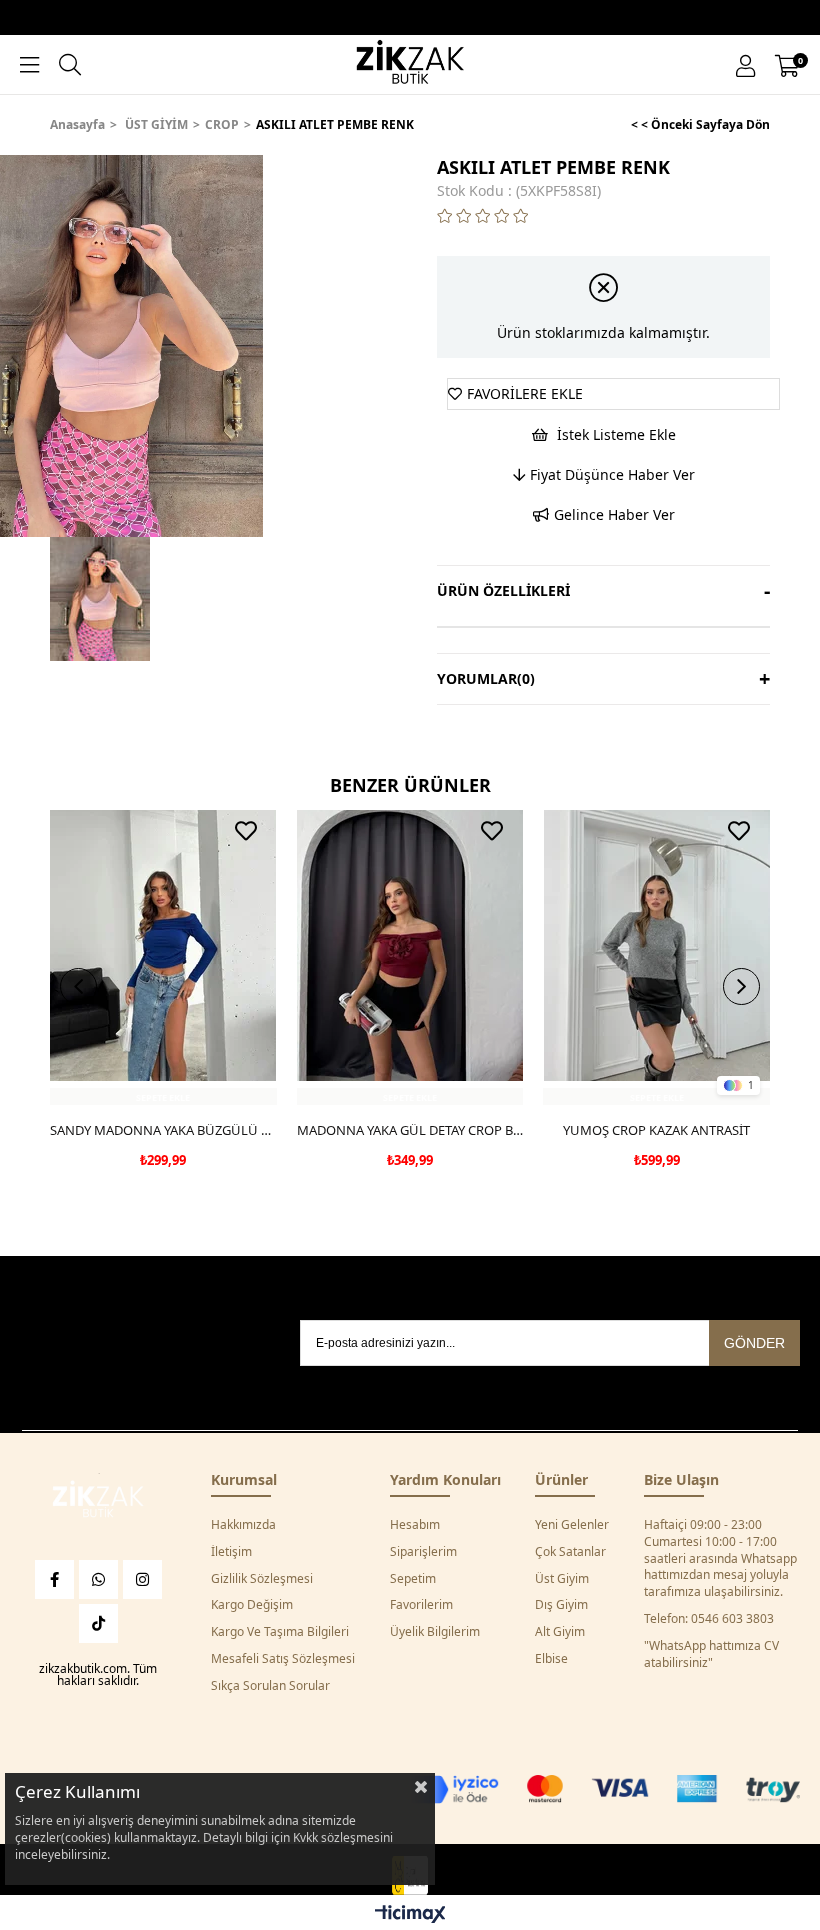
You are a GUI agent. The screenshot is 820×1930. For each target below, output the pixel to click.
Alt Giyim (560, 1632)
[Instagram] (142, 1579)
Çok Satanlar (570, 1552)
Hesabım (415, 1525)
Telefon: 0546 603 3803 (709, 1619)
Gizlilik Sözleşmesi (262, 1579)
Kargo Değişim (252, 1605)
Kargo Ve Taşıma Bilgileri (280, 1632)
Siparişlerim (423, 1552)
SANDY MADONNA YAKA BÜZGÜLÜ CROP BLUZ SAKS (163, 1130)
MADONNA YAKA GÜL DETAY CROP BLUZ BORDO (410, 1130)
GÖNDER (754, 1343)
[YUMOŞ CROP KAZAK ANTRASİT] (656, 957)
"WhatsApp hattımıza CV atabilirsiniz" (711, 1654)
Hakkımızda (243, 1525)
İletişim (231, 1552)
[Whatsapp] (98, 1579)
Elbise (551, 1659)
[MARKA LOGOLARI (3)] (98, 1501)
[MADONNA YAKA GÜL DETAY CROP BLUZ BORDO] (410, 957)
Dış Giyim (561, 1605)
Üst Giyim (562, 1579)
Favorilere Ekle (246, 831)
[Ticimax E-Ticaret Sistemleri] (410, 1915)
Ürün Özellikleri (503, 590)
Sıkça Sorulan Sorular (270, 1686)
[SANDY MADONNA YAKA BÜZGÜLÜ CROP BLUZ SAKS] (163, 957)
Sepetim (413, 1579)
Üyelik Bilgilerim (435, 1632)
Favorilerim (421, 1605)
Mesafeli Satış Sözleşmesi (283, 1659)
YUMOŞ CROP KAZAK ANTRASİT (656, 1130)
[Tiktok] (98, 1623)
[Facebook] (54, 1579)
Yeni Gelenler (572, 1525)
